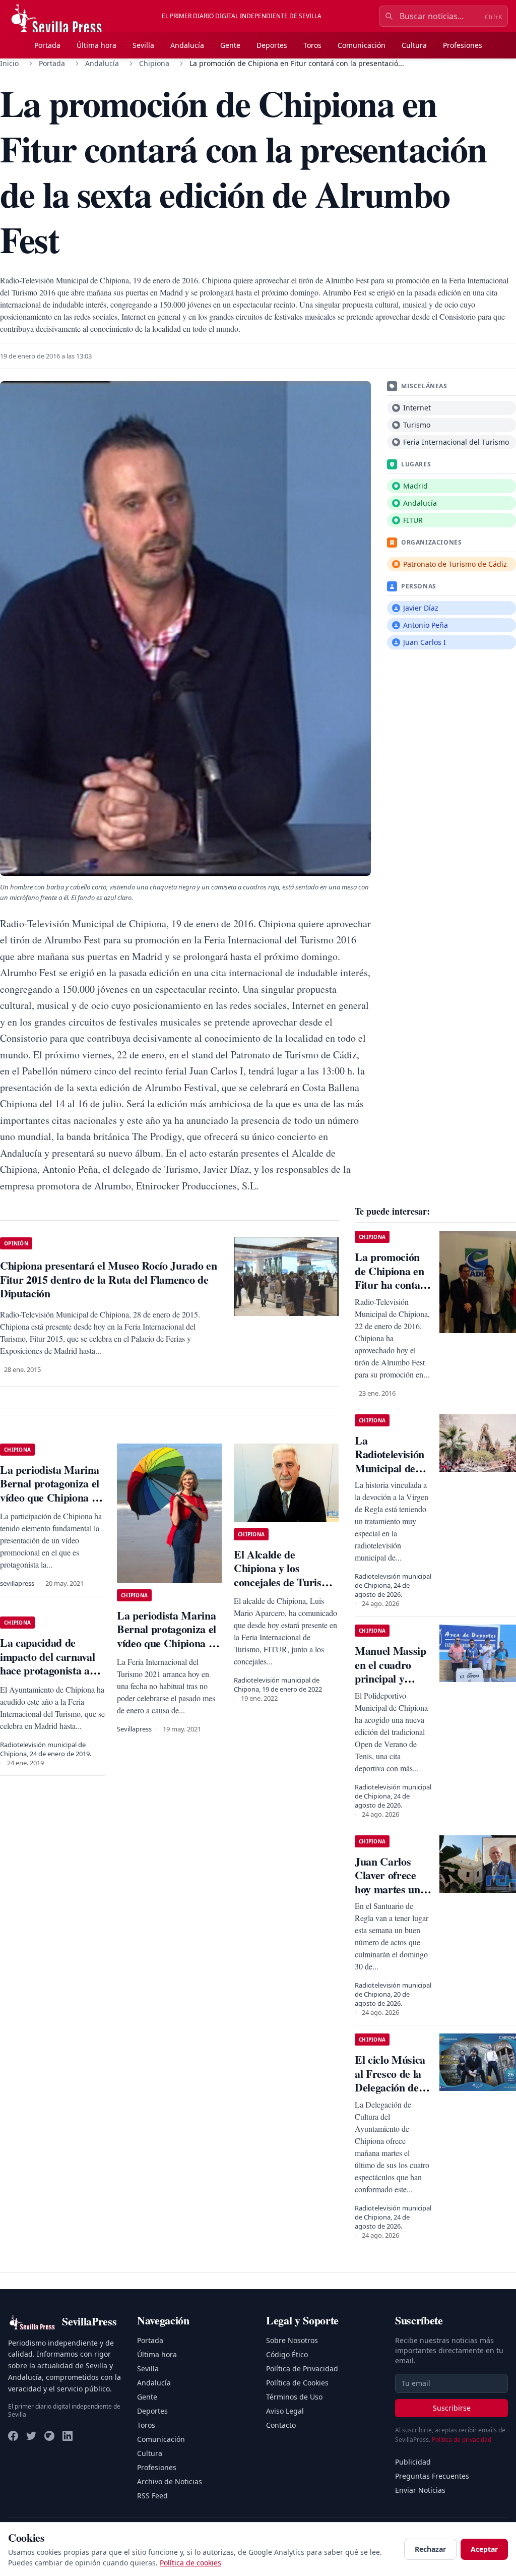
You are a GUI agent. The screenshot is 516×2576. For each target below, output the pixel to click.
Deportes (272, 45)
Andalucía (187, 45)
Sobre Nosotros (292, 2340)
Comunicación (362, 45)
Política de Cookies (297, 2383)
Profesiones (463, 45)
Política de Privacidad (302, 2369)
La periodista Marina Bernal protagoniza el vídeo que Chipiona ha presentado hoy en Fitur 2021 (51, 1497)
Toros (312, 45)
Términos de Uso (294, 2397)
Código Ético (287, 2354)
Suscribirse (452, 2408)
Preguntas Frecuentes (432, 2476)
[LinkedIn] (68, 2436)
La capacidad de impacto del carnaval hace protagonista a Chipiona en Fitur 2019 (47, 1670)
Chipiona (154, 63)
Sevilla (143, 45)
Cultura (414, 45)
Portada (47, 45)
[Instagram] (49, 2436)
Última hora (96, 45)
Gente (230, 45)
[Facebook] (13, 2436)
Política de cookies (190, 2563)
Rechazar (430, 2549)
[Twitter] (31, 2436)
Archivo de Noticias (170, 2481)
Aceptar (484, 2549)
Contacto (281, 2425)
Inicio (9, 63)
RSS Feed (152, 2496)
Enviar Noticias (420, 2490)
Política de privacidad (462, 2440)
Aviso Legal (285, 2411)
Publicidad (413, 2462)
